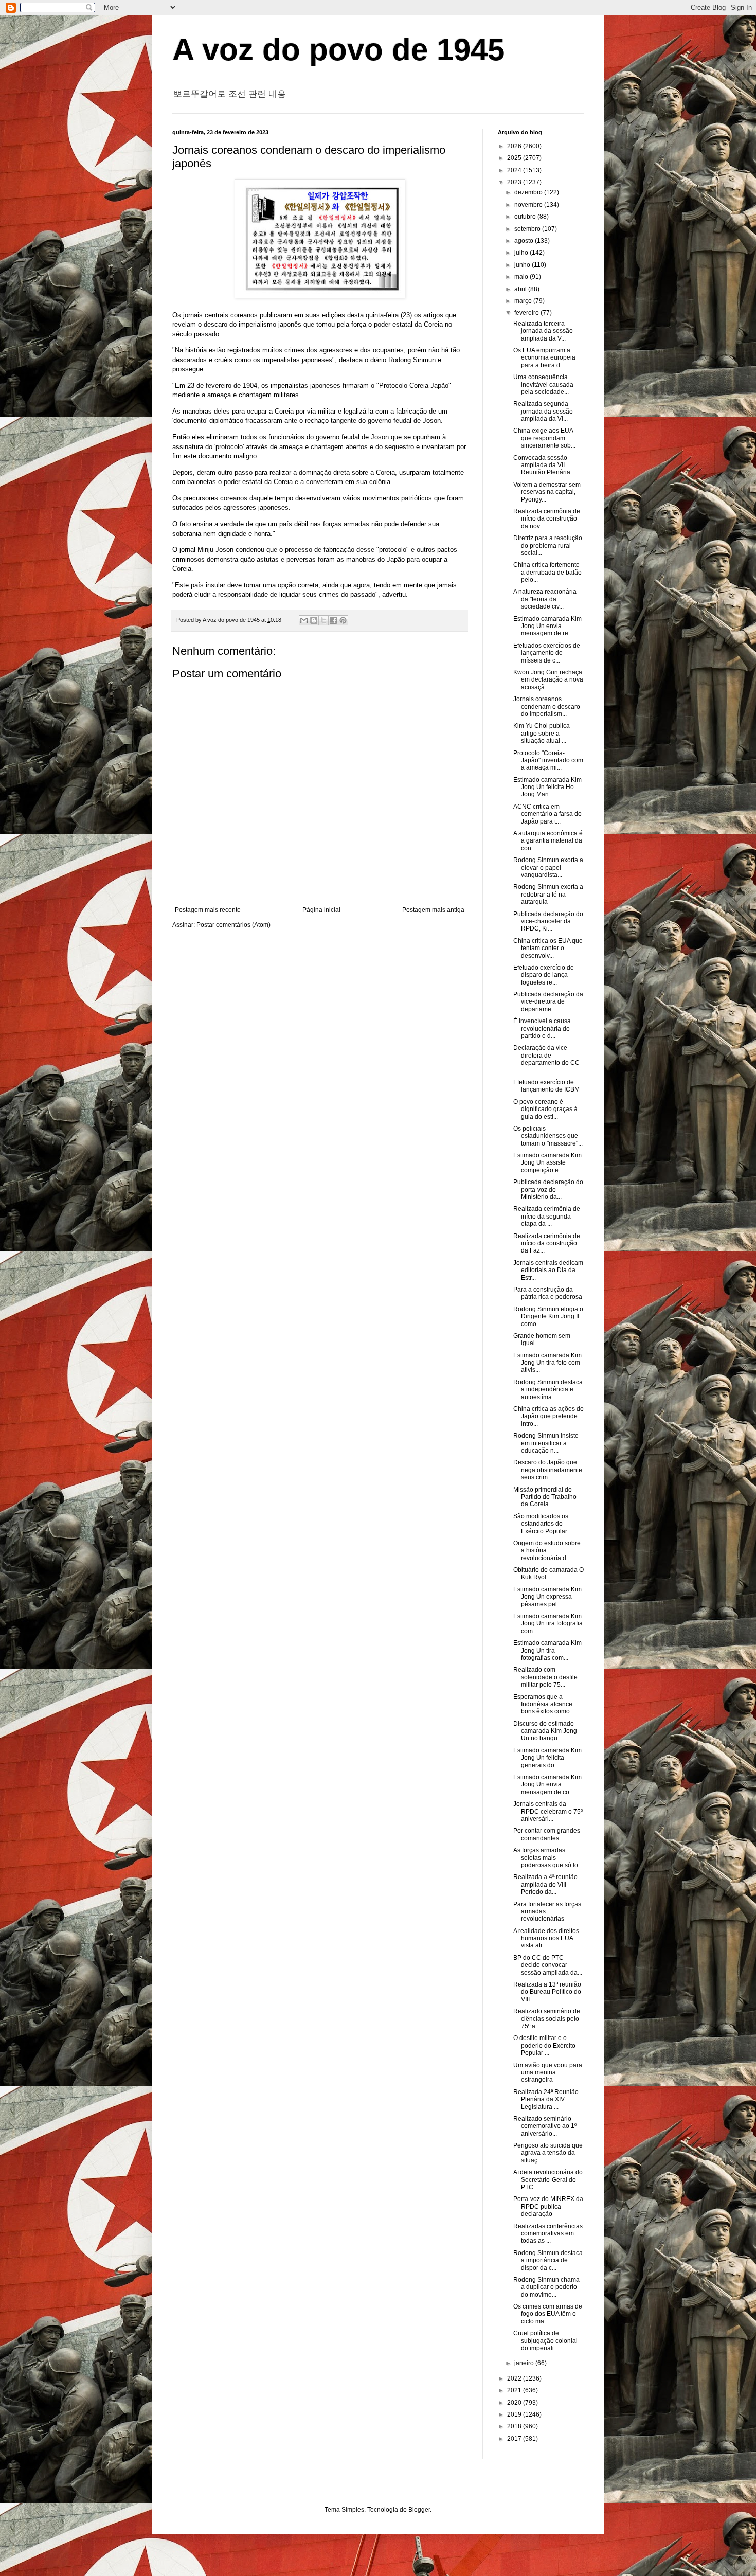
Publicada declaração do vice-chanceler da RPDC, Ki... (548, 922)
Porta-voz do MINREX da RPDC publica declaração (548, 2206)
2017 (515, 2439)
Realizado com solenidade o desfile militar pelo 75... (545, 1677)
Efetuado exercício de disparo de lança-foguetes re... (544, 975)
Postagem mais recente (208, 910)
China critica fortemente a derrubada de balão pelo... (547, 572)
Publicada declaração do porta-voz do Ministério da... (548, 1189)
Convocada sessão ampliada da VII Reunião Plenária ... (545, 465)
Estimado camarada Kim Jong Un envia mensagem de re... (547, 626)
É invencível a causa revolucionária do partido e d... (542, 1028)
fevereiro (527, 313)
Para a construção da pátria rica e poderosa (548, 1293)
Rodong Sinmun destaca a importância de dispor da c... (548, 2260)
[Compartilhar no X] (323, 620)
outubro (526, 217)
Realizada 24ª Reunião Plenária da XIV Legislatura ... (546, 2099)
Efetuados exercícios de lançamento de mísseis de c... (547, 653)
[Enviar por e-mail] (304, 620)
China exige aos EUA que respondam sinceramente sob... (544, 438)
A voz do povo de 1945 (338, 50)
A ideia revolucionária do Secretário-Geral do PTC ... (548, 2180)
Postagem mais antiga (433, 910)
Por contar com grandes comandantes (547, 1834)
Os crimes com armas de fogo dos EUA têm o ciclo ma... (548, 2314)
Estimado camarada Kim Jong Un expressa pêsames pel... (547, 1597)
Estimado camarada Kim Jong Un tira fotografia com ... (548, 1624)
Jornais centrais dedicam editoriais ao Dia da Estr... (548, 1270)
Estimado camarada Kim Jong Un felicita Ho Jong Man (547, 787)
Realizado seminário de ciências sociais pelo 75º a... (547, 2019)
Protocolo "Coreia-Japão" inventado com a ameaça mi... (548, 761)
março (524, 301)
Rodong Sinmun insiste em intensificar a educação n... (546, 1443)
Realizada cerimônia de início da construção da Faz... (547, 1244)
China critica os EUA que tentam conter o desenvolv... (548, 948)
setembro (528, 229)
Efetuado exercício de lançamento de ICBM (546, 1086)
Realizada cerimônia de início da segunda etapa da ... (547, 1216)
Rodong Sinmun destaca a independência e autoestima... (548, 1390)
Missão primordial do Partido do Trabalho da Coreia (545, 1497)
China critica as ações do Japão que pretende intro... (548, 1416)
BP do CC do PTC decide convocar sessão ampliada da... (548, 1965)
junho (523, 265)
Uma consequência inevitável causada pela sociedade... (543, 384)
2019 (515, 2414)
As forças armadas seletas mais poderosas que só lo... (548, 1858)
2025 (515, 158)
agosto (525, 241)
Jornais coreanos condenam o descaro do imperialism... (547, 706)
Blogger (419, 2510)
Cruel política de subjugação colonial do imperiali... (545, 2341)
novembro (529, 205)
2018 (515, 2426)
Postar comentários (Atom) (233, 925)
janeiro (525, 2363)
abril (521, 289)
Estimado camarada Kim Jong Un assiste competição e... (547, 1163)
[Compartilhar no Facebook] (333, 620)
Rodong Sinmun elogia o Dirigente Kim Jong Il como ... (548, 1317)
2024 (515, 170)
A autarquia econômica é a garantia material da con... (548, 841)
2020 (515, 2403)
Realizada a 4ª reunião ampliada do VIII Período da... (545, 1884)
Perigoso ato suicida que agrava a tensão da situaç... (548, 2153)
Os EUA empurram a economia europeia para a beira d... (544, 358)
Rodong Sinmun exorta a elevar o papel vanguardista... (548, 867)
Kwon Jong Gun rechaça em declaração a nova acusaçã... (548, 680)
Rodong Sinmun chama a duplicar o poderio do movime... (546, 2287)
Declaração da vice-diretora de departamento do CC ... (546, 1059)
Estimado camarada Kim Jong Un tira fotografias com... (547, 1650)
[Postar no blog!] (314, 620)
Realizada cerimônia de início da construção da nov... (547, 519)
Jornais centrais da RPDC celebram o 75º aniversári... (548, 1811)
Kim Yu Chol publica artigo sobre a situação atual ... (542, 733)
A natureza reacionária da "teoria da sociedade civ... (545, 599)
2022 (515, 2378)
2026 (515, 146)
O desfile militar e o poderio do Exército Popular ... (544, 2045)
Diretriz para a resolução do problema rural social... (548, 545)
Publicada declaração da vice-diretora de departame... (548, 1002)
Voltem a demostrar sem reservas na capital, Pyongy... (547, 492)
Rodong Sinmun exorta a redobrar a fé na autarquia (548, 894)
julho (522, 253)
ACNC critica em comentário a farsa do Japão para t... (547, 814)
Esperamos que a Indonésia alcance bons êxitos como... (544, 1704)
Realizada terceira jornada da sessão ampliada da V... (543, 331)
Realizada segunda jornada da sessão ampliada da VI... (543, 411)
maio (522, 277)
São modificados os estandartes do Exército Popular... (542, 1524)
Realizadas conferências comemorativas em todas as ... (548, 2234)
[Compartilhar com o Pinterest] (343, 620)
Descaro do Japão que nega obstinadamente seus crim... (548, 1470)
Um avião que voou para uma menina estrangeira (548, 2073)
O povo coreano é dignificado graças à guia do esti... (545, 1109)
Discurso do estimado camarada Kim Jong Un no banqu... (545, 1731)
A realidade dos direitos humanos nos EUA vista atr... (546, 1938)
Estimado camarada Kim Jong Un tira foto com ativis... (547, 1363)
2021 (515, 2390)
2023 (515, 182)
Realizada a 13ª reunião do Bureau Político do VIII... (547, 1992)
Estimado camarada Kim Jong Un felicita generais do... (547, 1758)
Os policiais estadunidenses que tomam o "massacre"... (548, 1136)
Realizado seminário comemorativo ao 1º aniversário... (545, 2126)
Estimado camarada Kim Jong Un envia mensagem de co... (547, 1785)
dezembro (529, 192)
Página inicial (321, 910)
